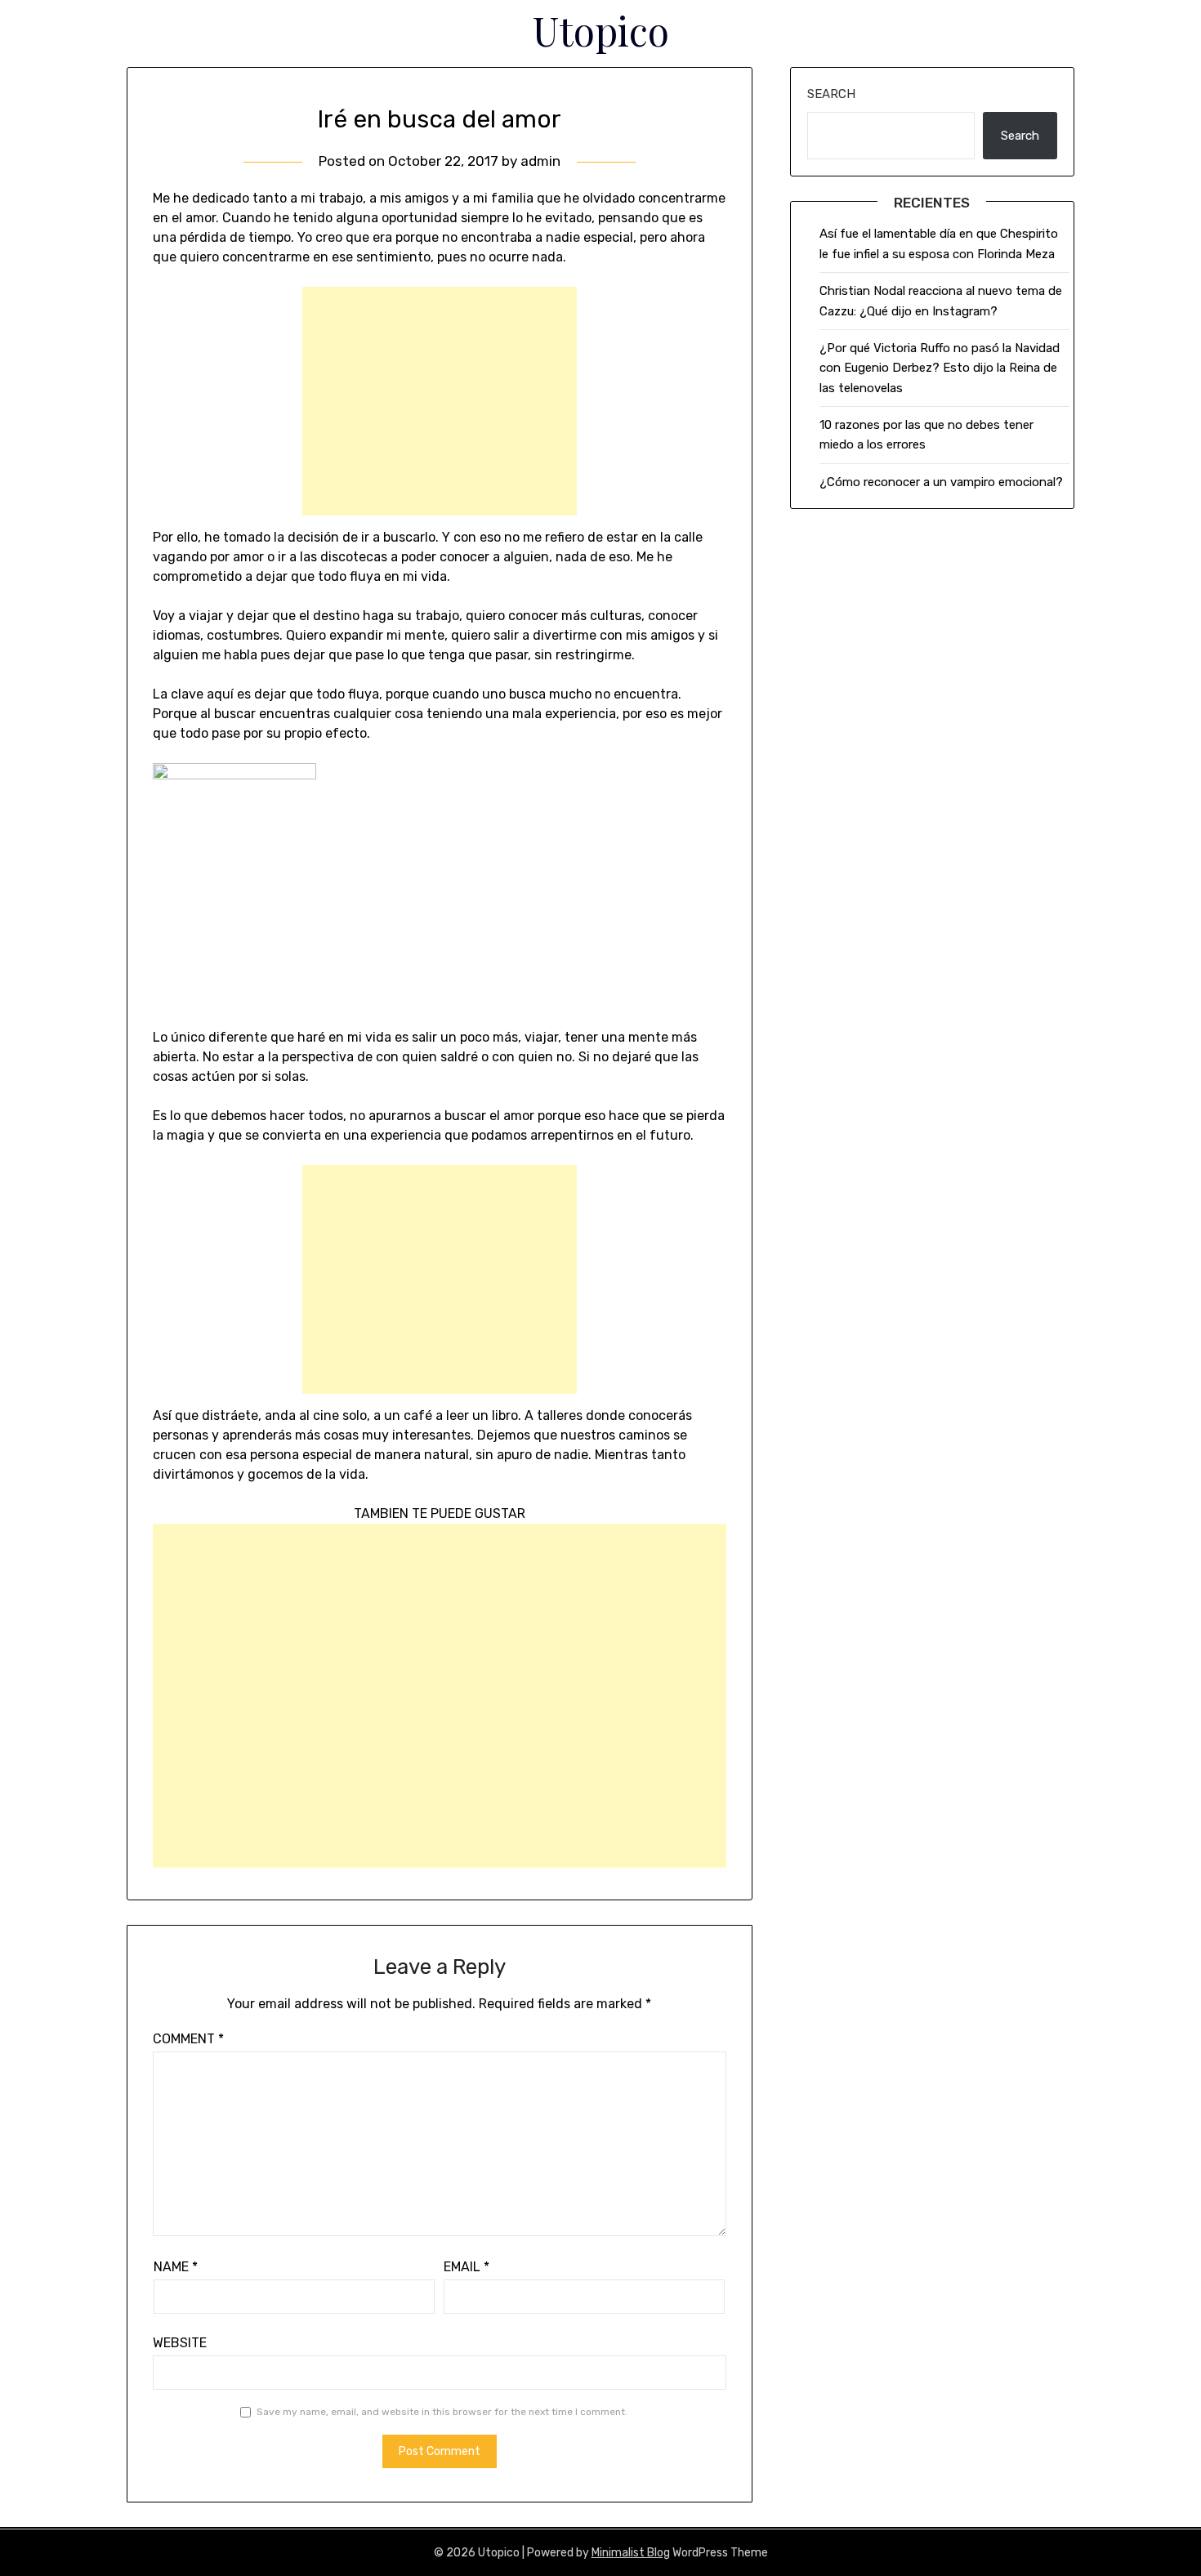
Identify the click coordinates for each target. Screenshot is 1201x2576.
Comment (188, 2039)
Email (467, 2267)
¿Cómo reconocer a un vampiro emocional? (941, 482)
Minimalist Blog (631, 2553)
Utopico (601, 30)
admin (540, 161)
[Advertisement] (440, 401)
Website (180, 2343)
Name (176, 2267)
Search (831, 94)
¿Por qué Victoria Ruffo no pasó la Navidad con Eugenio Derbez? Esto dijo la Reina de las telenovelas (940, 368)
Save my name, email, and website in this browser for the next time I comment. (442, 2412)
